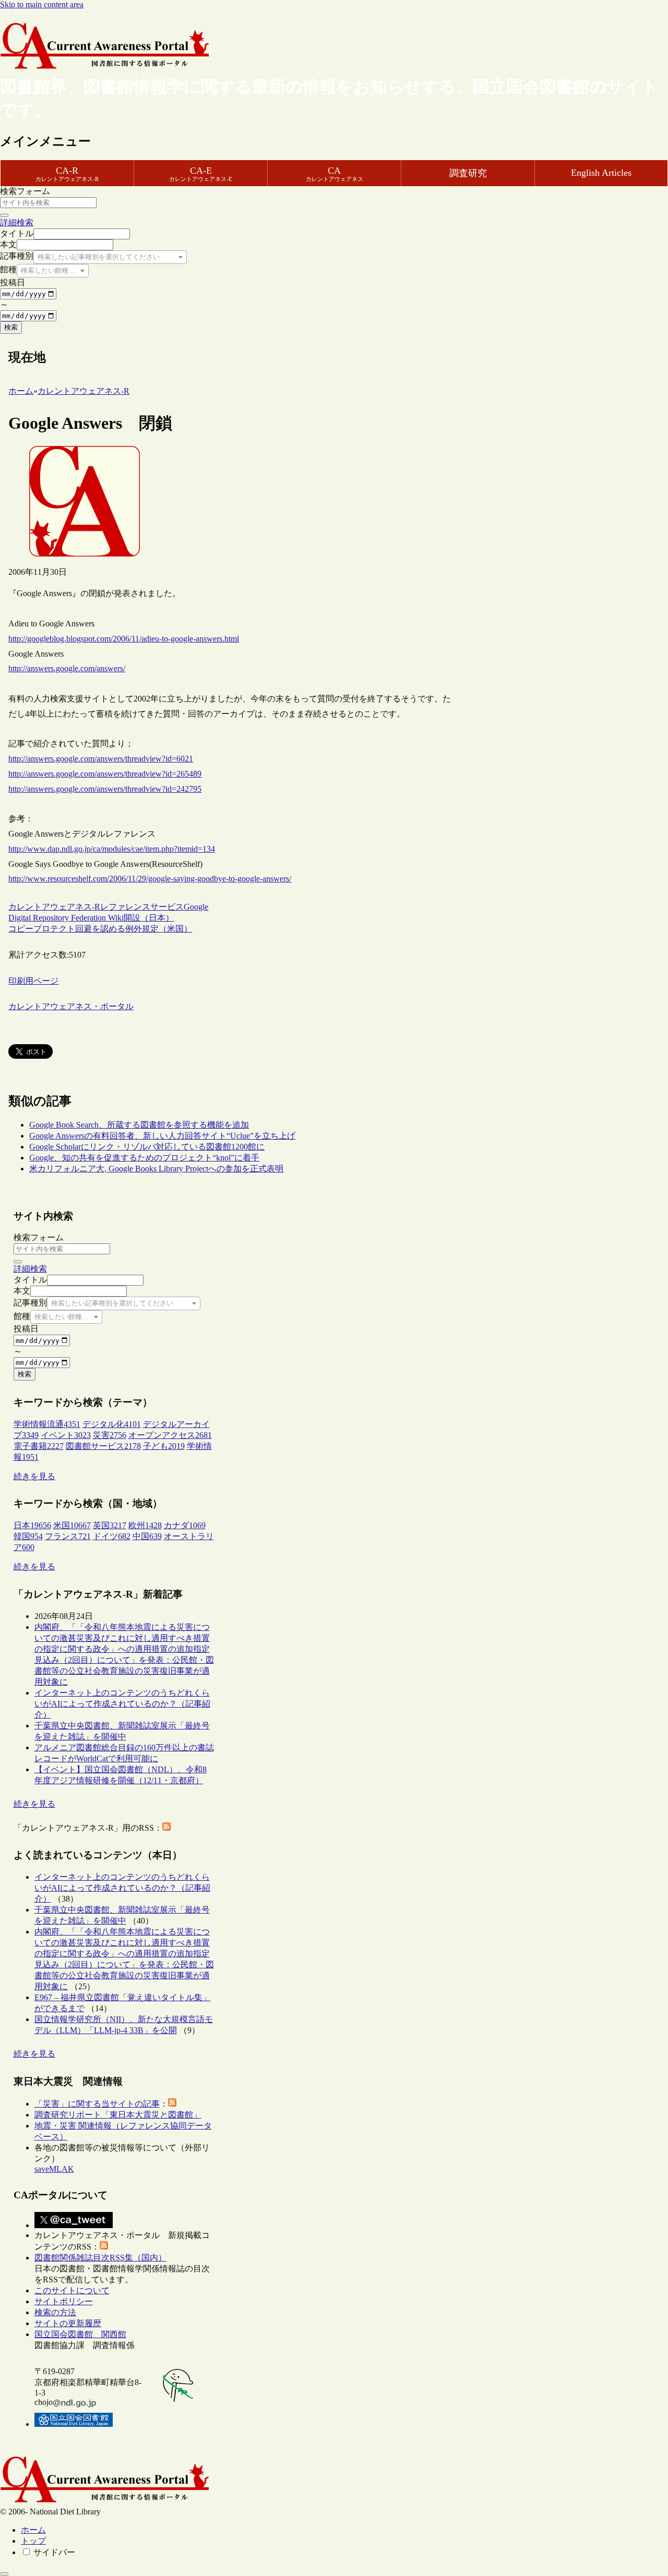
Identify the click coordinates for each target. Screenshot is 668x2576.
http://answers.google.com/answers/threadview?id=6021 (101, 759)
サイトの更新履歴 (68, 2323)
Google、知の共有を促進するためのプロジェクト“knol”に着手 (144, 1158)
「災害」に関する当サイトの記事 (97, 2104)
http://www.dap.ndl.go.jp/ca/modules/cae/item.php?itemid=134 (112, 849)
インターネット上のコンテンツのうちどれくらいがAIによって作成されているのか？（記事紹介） (122, 1704)
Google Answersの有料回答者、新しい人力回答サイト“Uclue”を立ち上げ (162, 1136)
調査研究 (468, 173)
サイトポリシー (64, 2301)
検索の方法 (55, 2312)
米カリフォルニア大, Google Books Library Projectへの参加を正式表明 (156, 1169)
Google (196, 907)
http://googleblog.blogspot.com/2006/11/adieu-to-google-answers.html (124, 639)
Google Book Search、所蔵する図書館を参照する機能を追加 (139, 1125)
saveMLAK (54, 2169)
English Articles (601, 173)
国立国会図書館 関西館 (80, 2334)
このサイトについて (72, 2290)
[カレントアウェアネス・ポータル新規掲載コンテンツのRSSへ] (104, 2247)
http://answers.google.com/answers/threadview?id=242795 (105, 789)
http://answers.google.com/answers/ (67, 668)
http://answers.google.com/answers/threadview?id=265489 (105, 774)
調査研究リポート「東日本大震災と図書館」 (118, 2115)
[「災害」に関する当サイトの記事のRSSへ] (172, 2104)
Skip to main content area (42, 4)
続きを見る (34, 1476)
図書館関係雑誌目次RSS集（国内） (100, 2258)
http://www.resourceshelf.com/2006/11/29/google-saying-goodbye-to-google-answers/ (150, 879)
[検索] (4, 215)
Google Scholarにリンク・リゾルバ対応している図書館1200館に (147, 1147)
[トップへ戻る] (4, 2574)
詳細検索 (17, 222)
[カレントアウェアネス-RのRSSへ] (166, 1828)
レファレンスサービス (142, 907)
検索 (11, 327)
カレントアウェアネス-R (54, 907)
